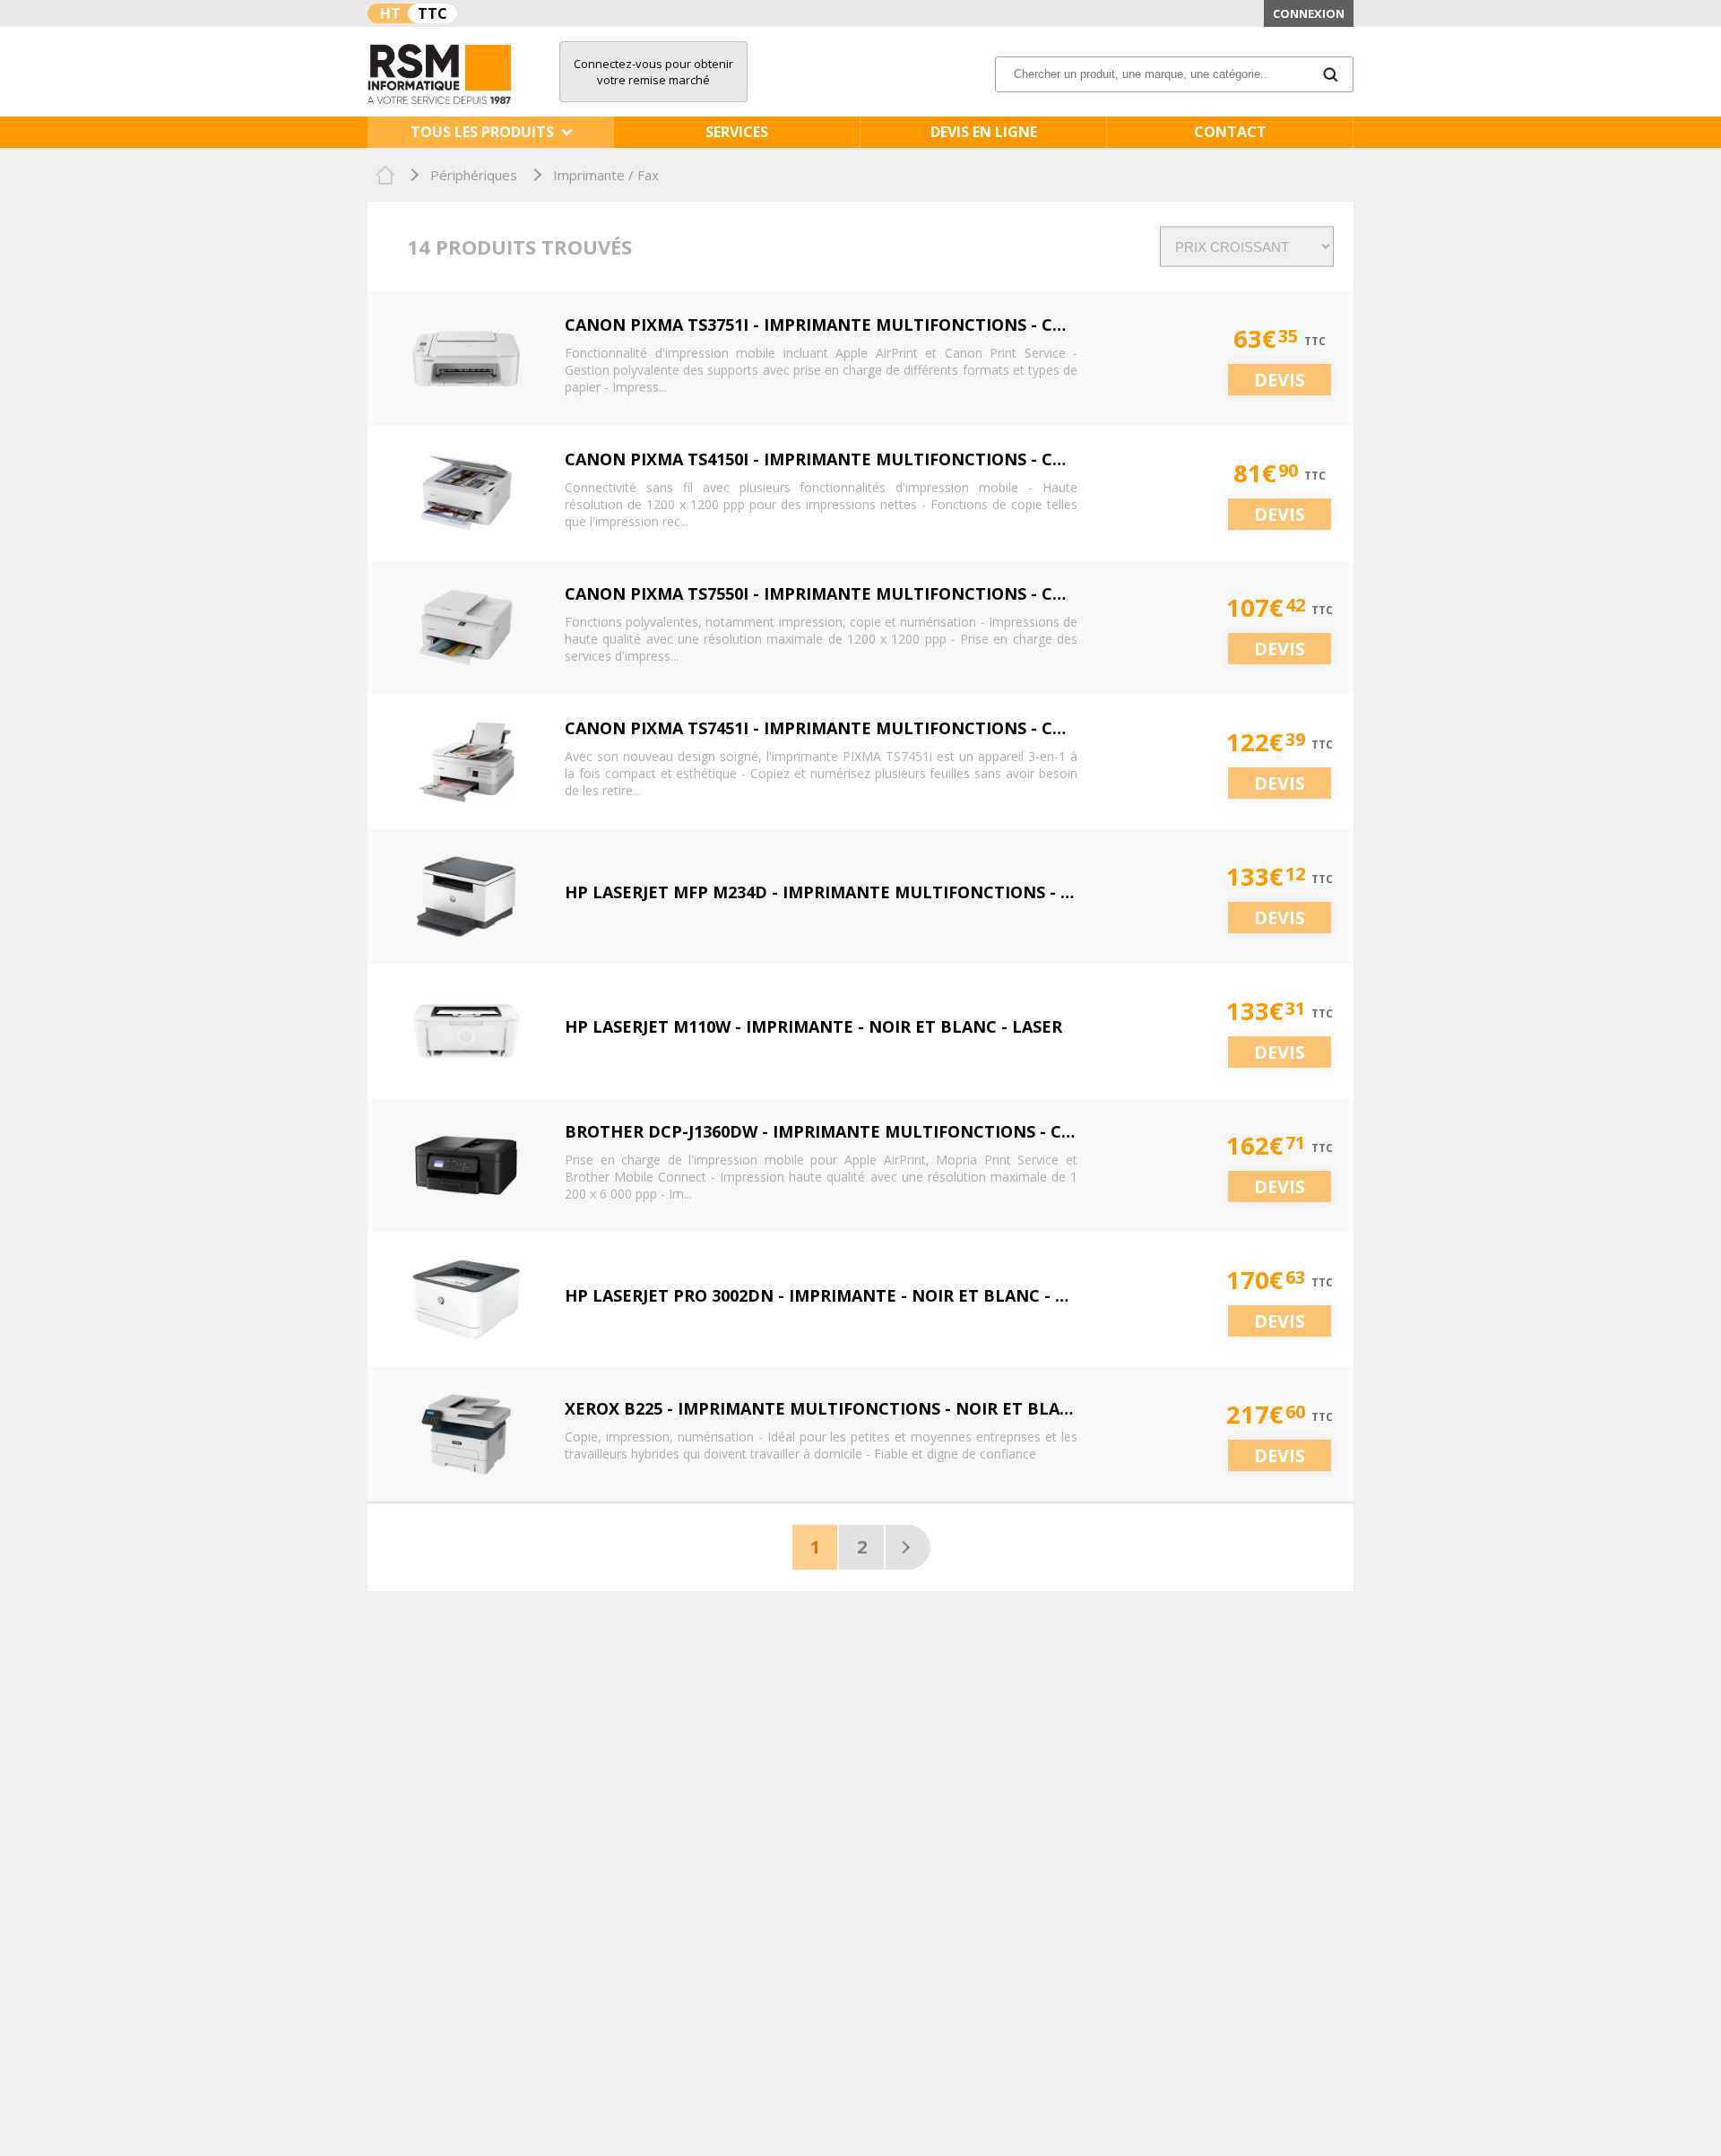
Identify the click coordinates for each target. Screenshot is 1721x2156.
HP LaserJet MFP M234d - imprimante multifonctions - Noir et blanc (877, 892)
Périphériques (474, 175)
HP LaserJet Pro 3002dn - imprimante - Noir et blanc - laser (835, 1295)
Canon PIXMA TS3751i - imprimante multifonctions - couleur (843, 325)
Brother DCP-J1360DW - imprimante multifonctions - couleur (847, 1131)
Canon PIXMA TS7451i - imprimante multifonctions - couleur (843, 728)
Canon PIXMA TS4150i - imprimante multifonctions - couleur (843, 459)
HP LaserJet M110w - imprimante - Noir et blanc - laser (813, 1026)
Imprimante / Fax (606, 175)
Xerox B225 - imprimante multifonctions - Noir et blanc (824, 1408)
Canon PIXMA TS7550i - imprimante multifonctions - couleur (843, 593)
